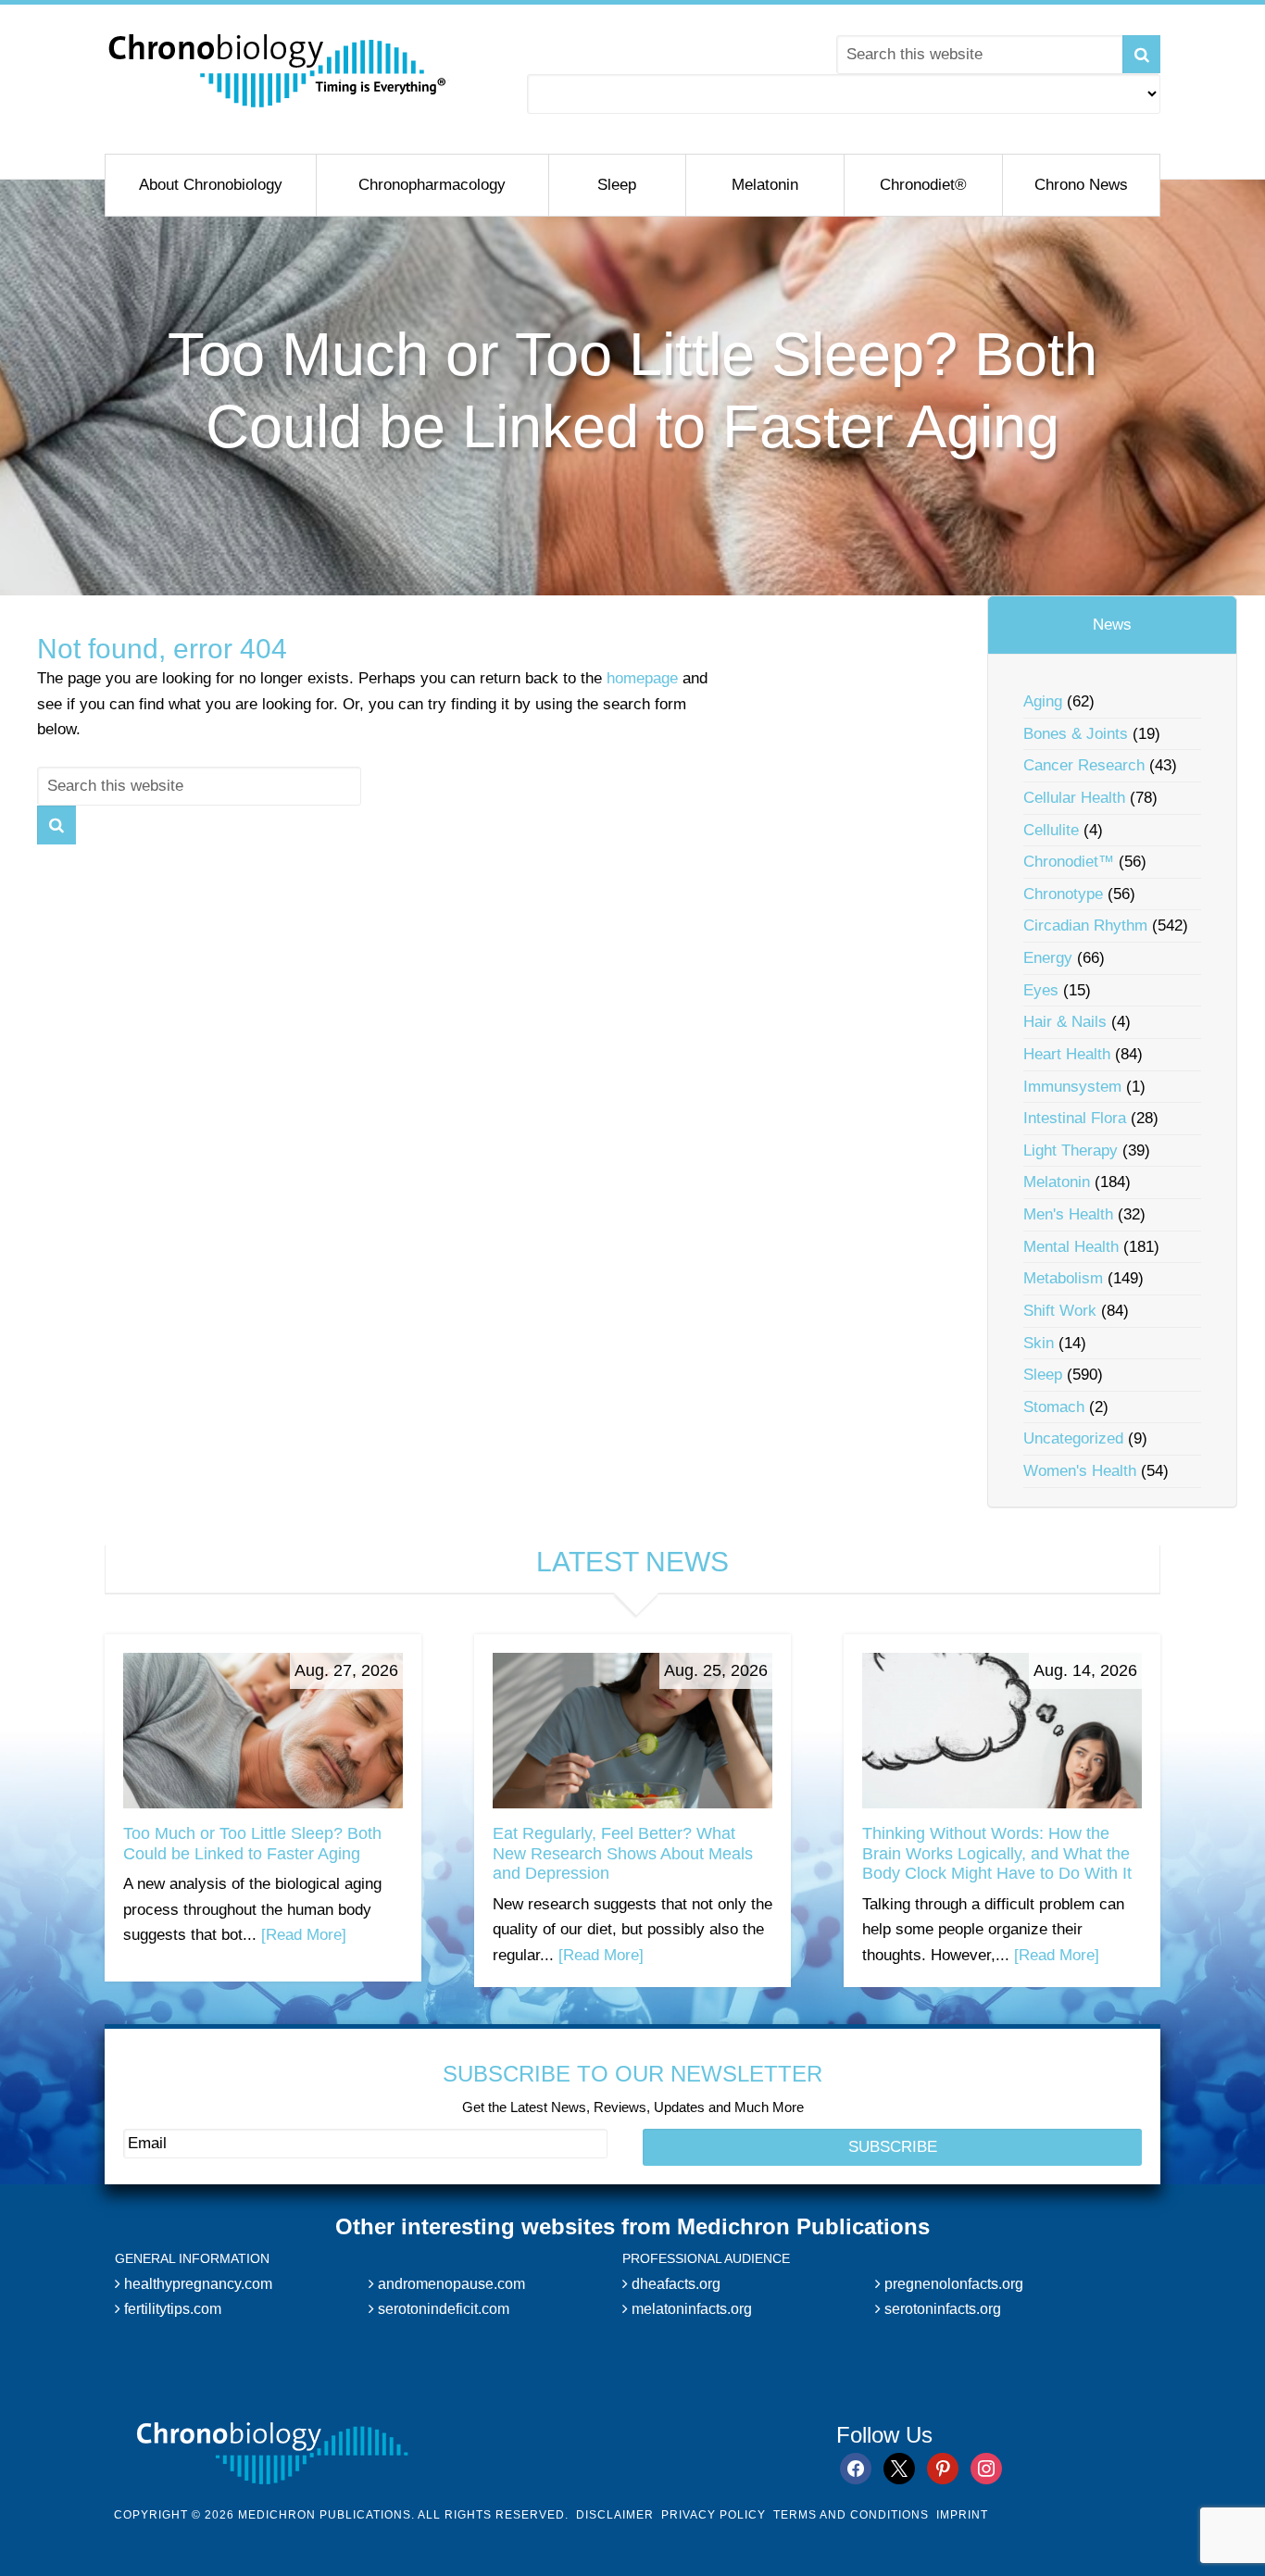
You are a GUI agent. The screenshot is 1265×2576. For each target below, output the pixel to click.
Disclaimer (615, 2515)
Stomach (1054, 1407)
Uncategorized (1073, 1438)
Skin (1039, 1343)
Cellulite (1051, 830)
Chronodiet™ (1069, 862)
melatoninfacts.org (690, 2309)
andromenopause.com (450, 2284)
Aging (1043, 701)
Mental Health (1071, 1247)
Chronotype (1063, 894)
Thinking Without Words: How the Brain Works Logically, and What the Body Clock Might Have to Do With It (997, 1853)
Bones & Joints (1076, 734)
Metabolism (1063, 1278)
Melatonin (1057, 1182)
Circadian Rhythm (1085, 925)
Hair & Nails (1065, 1022)
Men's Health (1068, 1214)
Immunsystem (1072, 1087)
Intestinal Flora (1075, 1118)
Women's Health (1080, 1471)
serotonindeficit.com (442, 2309)
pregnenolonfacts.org (952, 2284)
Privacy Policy (714, 2515)
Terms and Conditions (851, 2515)
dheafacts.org (674, 2284)
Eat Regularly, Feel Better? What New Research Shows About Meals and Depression (623, 1853)
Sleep (1043, 1375)
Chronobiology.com (278, 69)
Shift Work (1060, 1311)
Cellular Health (1074, 798)
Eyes (1041, 990)
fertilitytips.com (171, 2309)
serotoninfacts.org (941, 2309)
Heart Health (1067, 1054)
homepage (642, 678)
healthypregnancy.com (196, 2284)
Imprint (962, 2515)
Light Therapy (1071, 1150)
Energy (1048, 958)
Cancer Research (1084, 765)
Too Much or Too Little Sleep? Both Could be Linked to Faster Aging (252, 1844)
